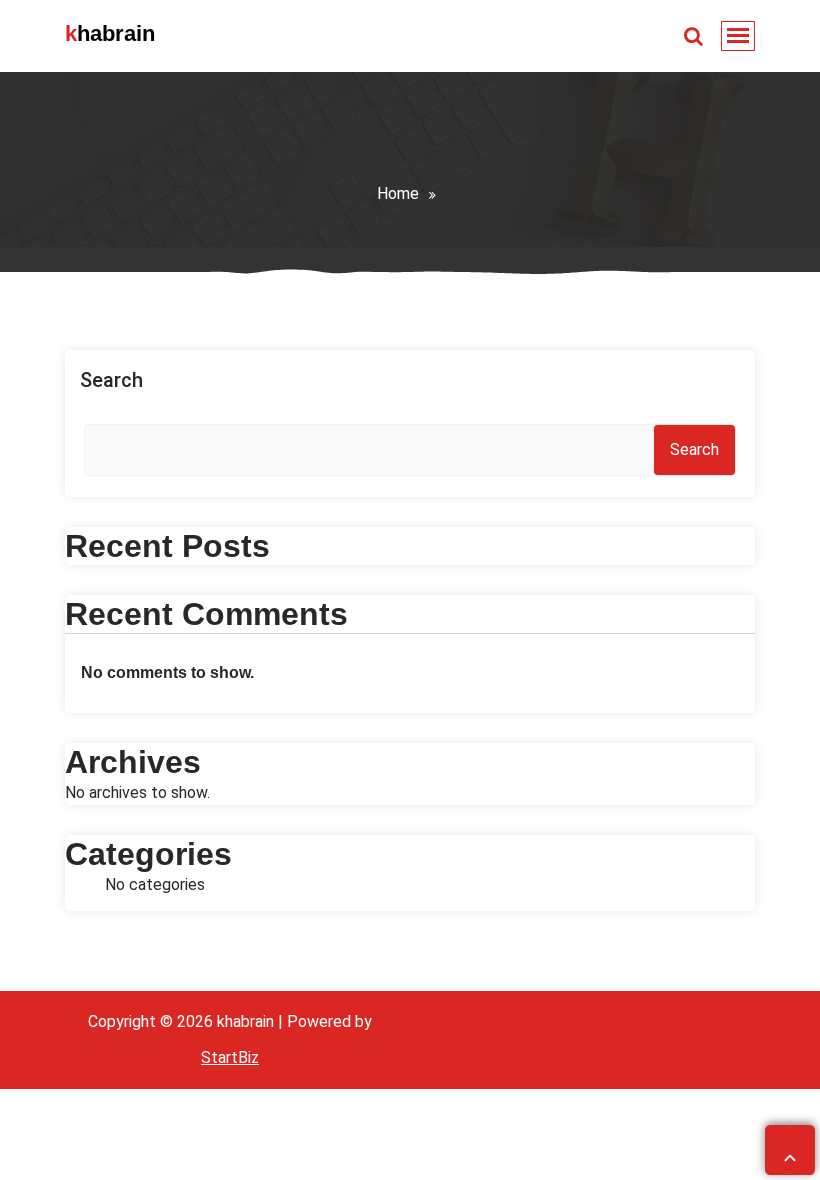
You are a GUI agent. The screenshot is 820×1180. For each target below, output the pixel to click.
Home (398, 193)
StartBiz (230, 1057)
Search (111, 380)
